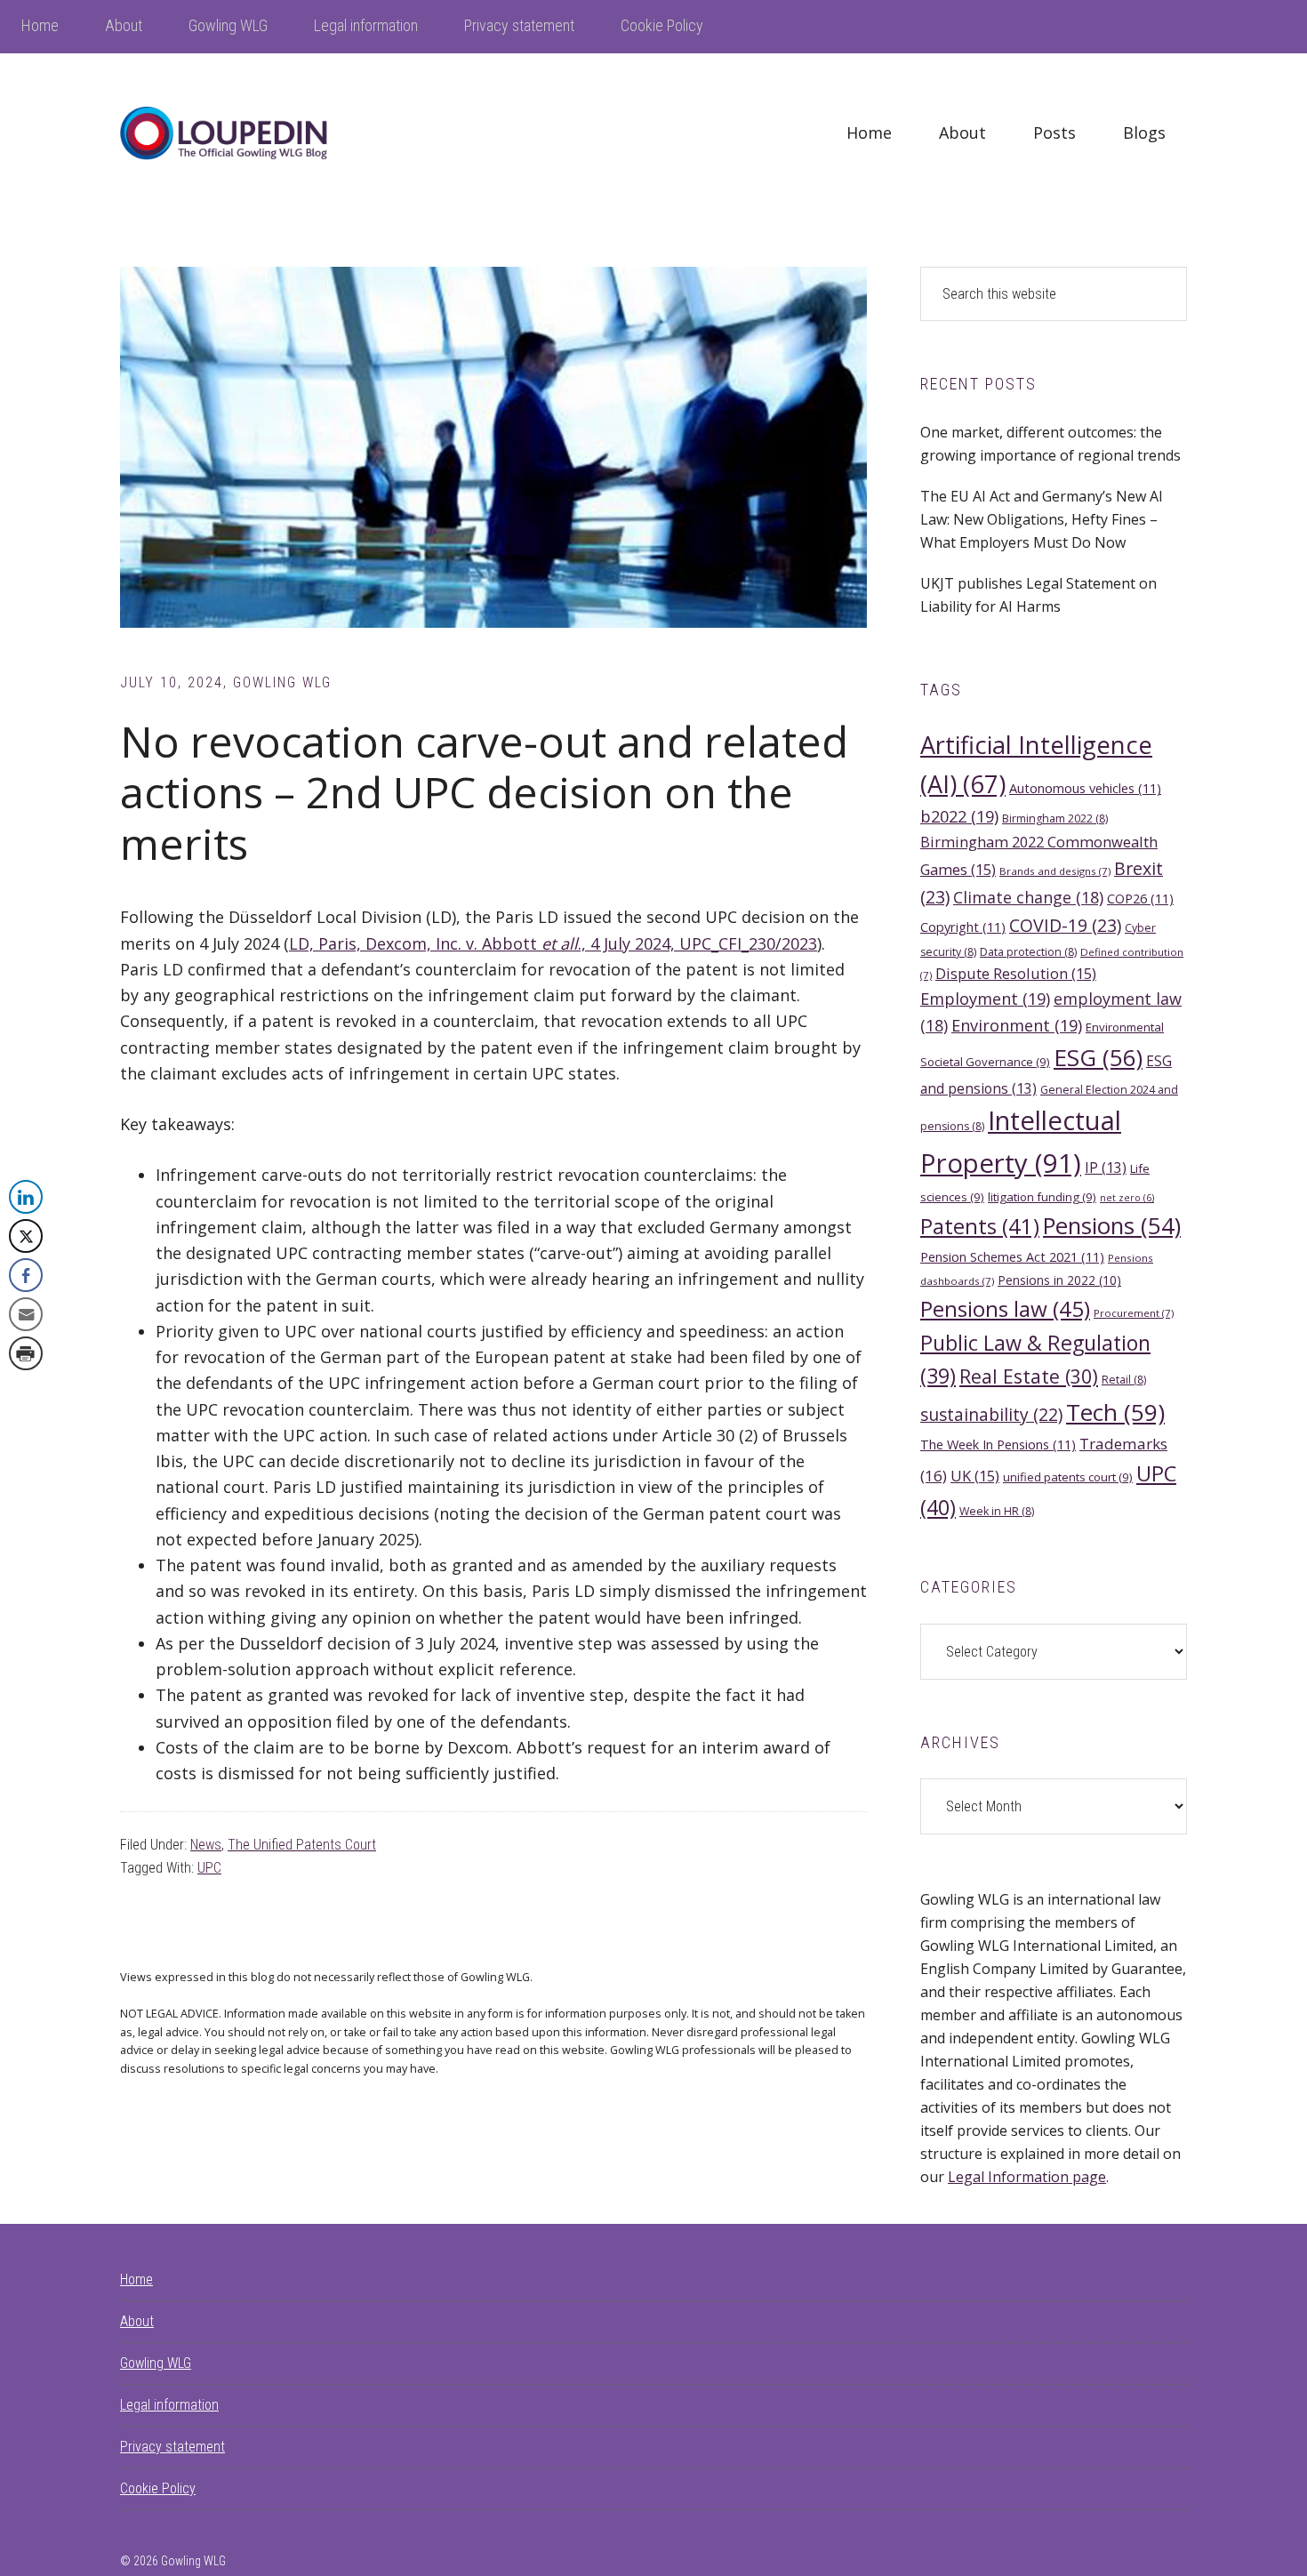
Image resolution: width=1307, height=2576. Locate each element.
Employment (985, 999)
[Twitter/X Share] (26, 1236)
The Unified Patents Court (302, 1845)
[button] (25, 1389)
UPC (209, 1868)
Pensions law (1005, 1308)
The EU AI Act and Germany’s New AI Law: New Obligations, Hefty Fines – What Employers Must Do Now (1042, 519)
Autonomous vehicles (1085, 788)
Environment (1017, 1025)
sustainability (991, 1414)
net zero (1127, 1198)
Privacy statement (172, 2447)
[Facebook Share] (26, 1275)
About (137, 2321)
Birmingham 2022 (1055, 819)
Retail (1124, 1380)
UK (975, 1476)
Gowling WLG (156, 2363)
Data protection (1028, 952)
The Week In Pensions (998, 1444)
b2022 (959, 816)
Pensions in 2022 (1059, 1280)
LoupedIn (253, 133)
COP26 (1140, 898)
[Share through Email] (26, 1314)
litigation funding (1042, 1197)
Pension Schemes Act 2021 (1012, 1256)
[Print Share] (26, 1353)
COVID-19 (1065, 925)
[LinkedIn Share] (26, 1197)
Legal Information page (1027, 2177)
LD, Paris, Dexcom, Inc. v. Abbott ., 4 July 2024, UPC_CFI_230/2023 (553, 943)
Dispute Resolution (1016, 973)
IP (1106, 1168)
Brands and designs (1055, 871)
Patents (980, 1226)
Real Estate (1029, 1376)
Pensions (1112, 1226)
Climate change (1028, 897)
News (206, 1845)
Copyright (963, 927)
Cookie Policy (158, 2488)
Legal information (169, 2405)
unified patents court (1068, 1477)
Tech (1115, 1412)
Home (136, 2279)
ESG (1098, 1057)
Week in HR (997, 1511)
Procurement (1134, 1313)
